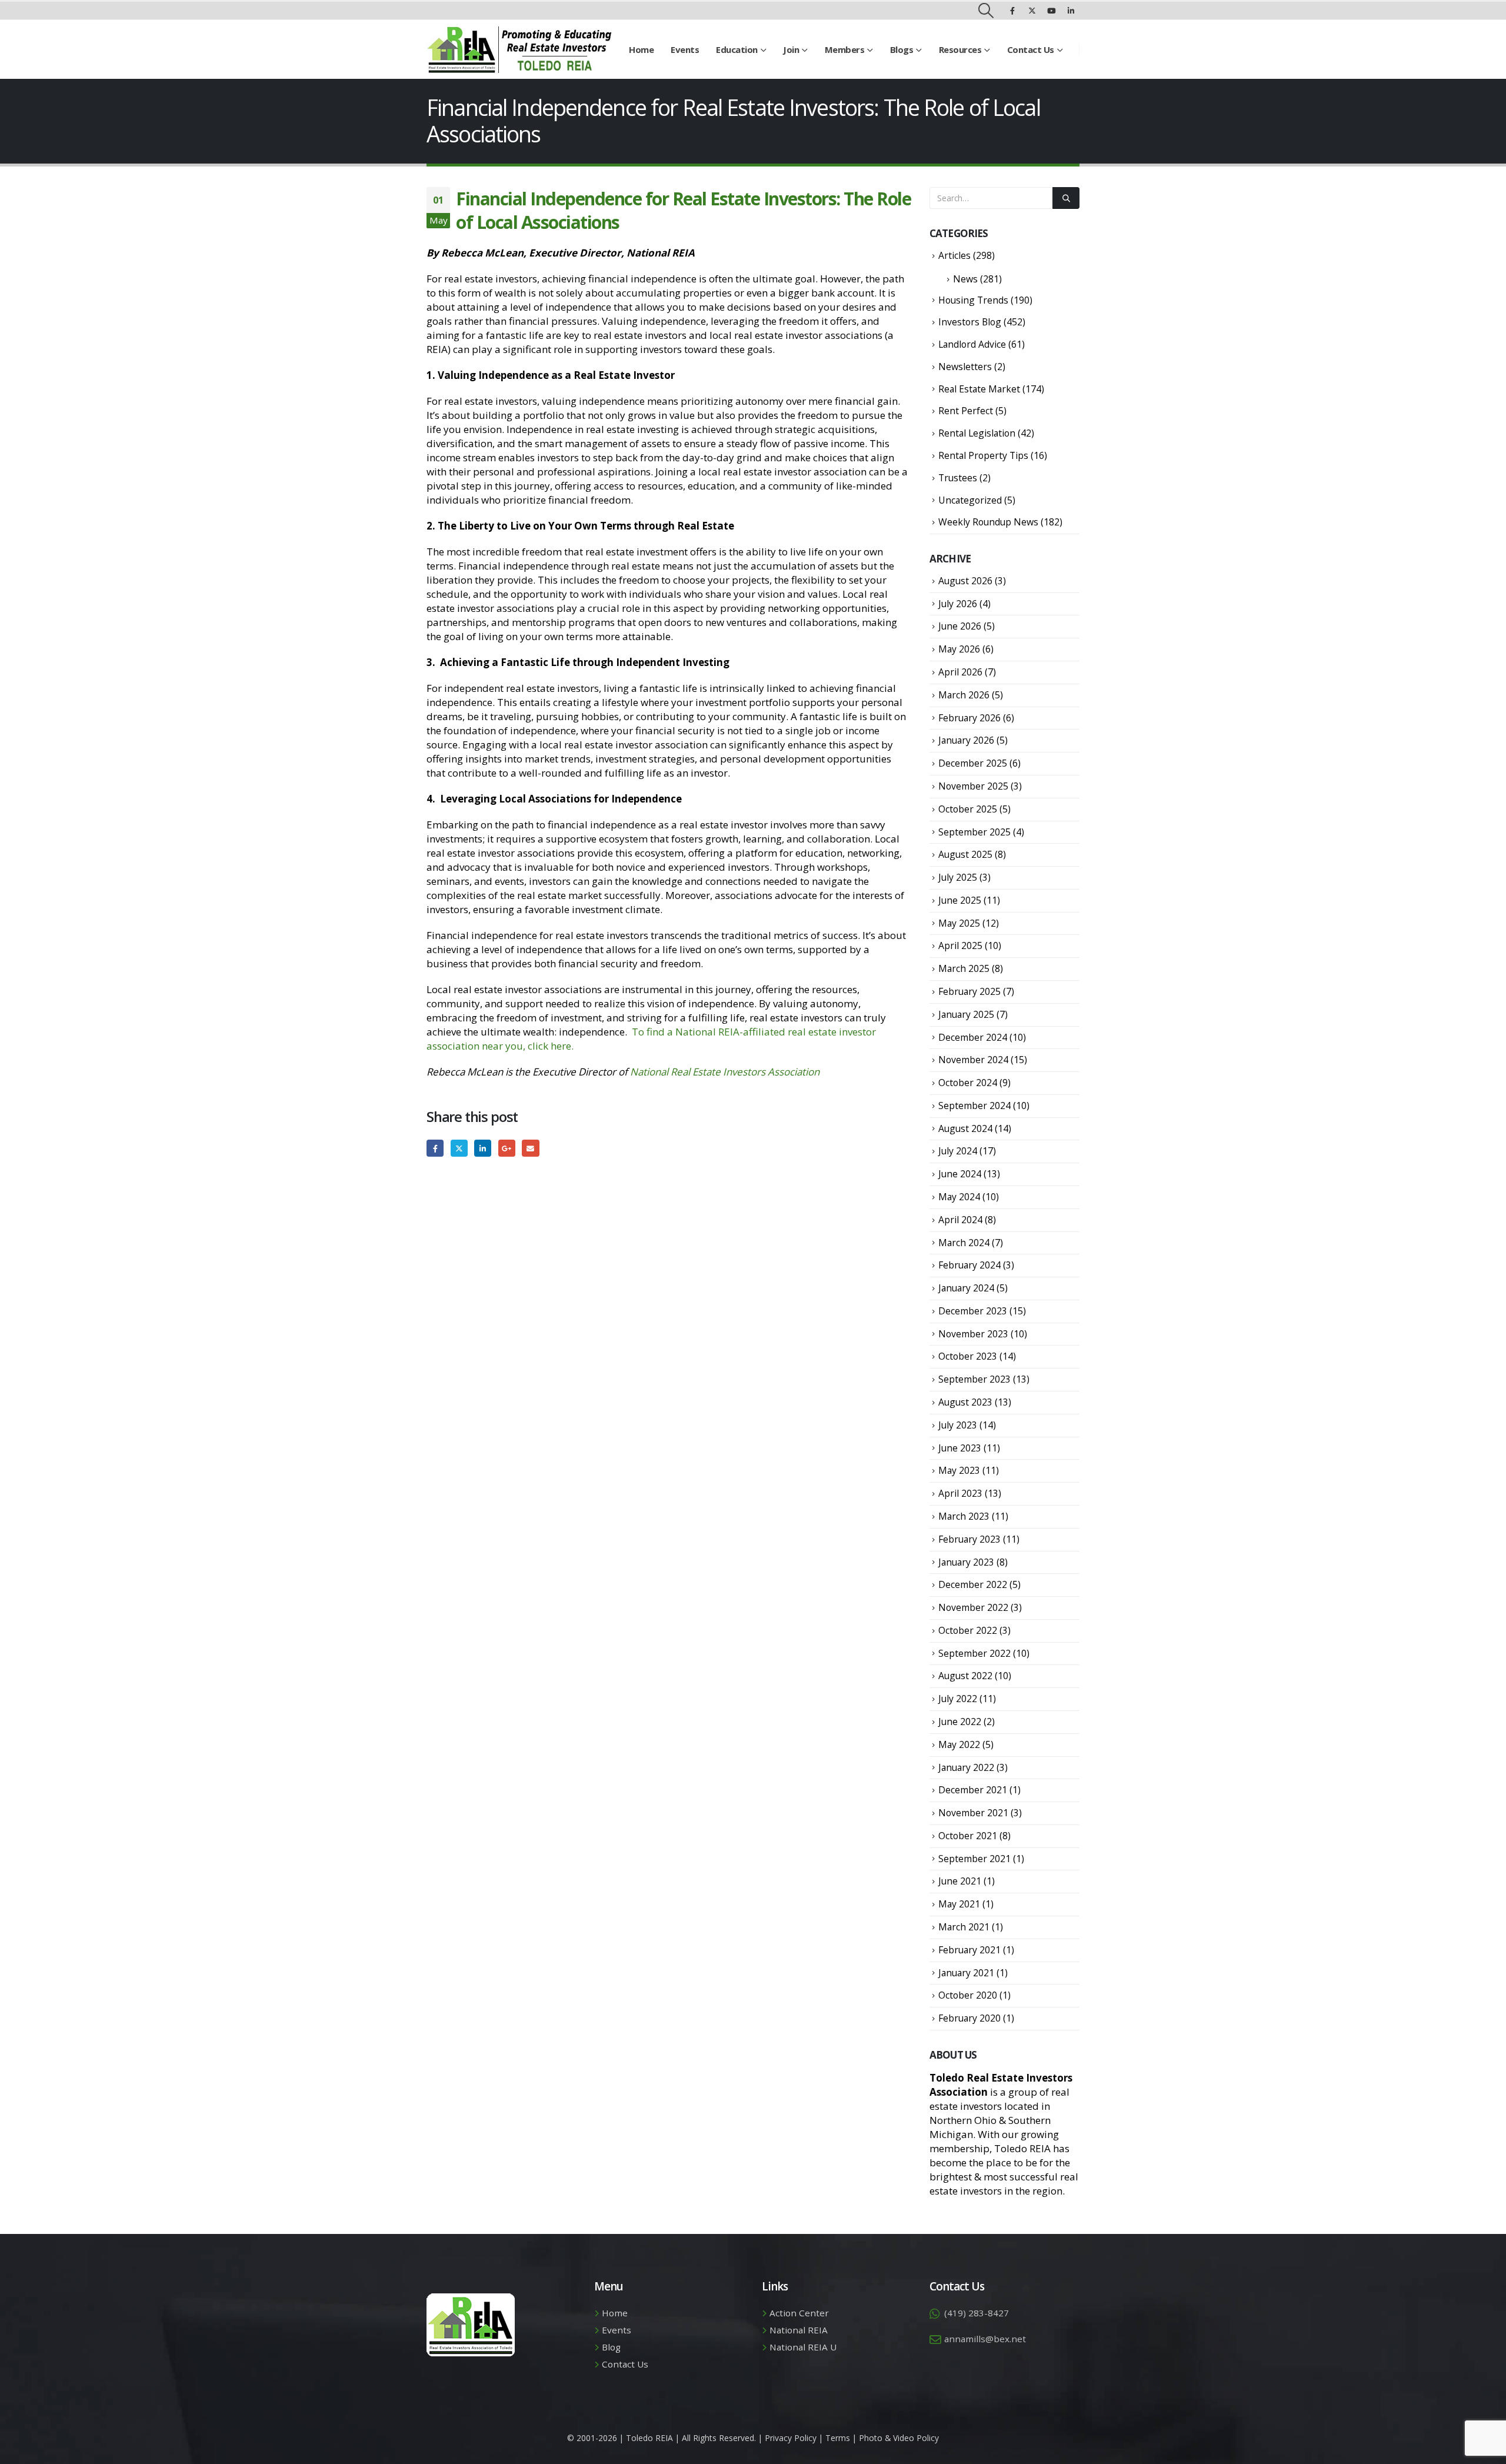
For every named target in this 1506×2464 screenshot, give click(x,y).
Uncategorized (970, 500)
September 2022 (974, 1653)
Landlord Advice (972, 344)
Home (641, 49)
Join (791, 49)
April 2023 (960, 1493)
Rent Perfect (966, 411)
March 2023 (964, 1516)
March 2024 (964, 1243)
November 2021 (973, 1813)
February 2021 (969, 1950)
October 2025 (968, 809)
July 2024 (958, 1151)
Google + (507, 1148)
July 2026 (958, 604)
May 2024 (959, 1197)
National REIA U (803, 2347)
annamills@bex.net (985, 2339)
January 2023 (966, 1562)
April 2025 (960, 945)
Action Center (799, 2313)
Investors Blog (970, 322)
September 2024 (974, 1106)
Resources (960, 49)
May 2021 (959, 1904)
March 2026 (964, 695)
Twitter (459, 1148)
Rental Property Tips (983, 455)
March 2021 (964, 1927)
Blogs (902, 49)
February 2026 (969, 718)
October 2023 (968, 1356)
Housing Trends (973, 300)
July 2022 (958, 1699)
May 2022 (959, 1744)
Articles (954, 255)
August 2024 (965, 1128)
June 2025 (960, 900)
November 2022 (973, 1607)
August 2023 (965, 1402)
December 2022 (973, 1584)
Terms (838, 2438)
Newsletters (965, 367)
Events (685, 49)
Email (530, 1148)
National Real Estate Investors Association (725, 1072)
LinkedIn (483, 1148)
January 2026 (966, 740)
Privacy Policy (791, 2438)
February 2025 (969, 991)
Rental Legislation (977, 433)
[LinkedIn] (1071, 11)
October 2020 (968, 1995)
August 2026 (965, 581)
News (965, 279)
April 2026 (960, 672)
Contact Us (1031, 49)
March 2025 (964, 968)
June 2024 (960, 1174)
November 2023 (973, 1334)
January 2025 (966, 1014)
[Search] (1066, 198)
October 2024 (968, 1083)
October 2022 (968, 1630)
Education (737, 49)
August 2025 (965, 854)
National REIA (799, 2330)
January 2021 (966, 1973)
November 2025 (973, 786)
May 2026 (959, 649)
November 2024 (973, 1060)
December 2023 (973, 1311)
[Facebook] (1012, 11)
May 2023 (959, 1470)
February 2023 (969, 1539)
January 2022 (966, 1767)
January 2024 (966, 1288)
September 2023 (974, 1379)
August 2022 (965, 1676)
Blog (611, 2347)
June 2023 (960, 1448)
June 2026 (960, 626)
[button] (986, 11)
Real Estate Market (979, 389)
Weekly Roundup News (988, 522)
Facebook (435, 1148)
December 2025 (973, 763)
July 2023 (958, 1425)
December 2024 (973, 1037)
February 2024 (969, 1265)
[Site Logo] (519, 49)
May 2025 (959, 923)
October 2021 (968, 1836)
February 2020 (969, 2018)
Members (845, 49)
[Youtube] (1051, 11)
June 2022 (960, 1722)
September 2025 (974, 832)
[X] (1032, 11)
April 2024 (960, 1220)
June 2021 (960, 1881)
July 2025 (958, 877)
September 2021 (974, 1859)
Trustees (958, 478)
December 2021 (973, 1790)
